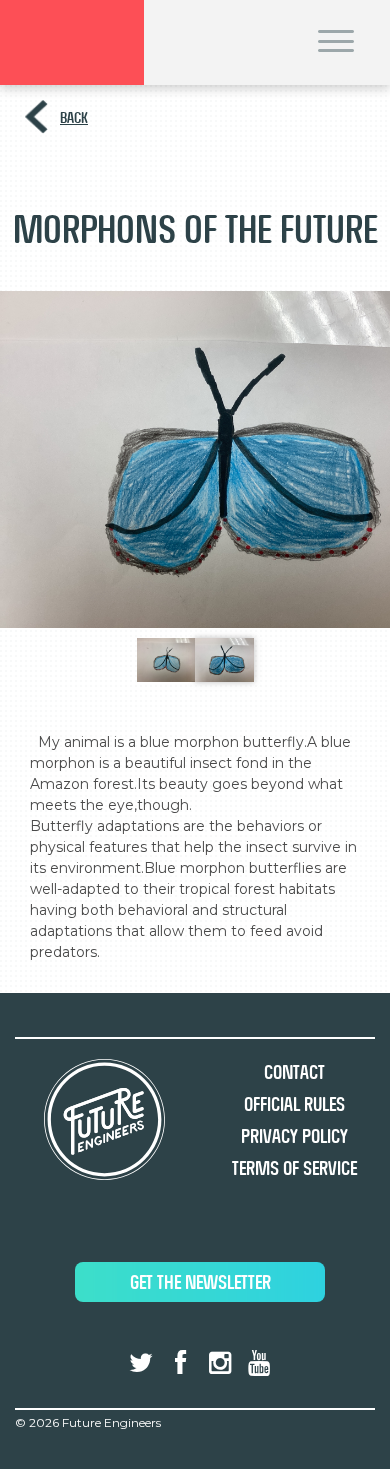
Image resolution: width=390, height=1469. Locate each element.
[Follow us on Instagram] (220, 1363)
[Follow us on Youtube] (259, 1363)
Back (74, 117)
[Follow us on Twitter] (141, 1363)
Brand (72, 42)
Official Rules (294, 1104)
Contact (294, 1072)
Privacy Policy (294, 1136)
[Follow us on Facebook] (180, 1363)
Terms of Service (294, 1168)
